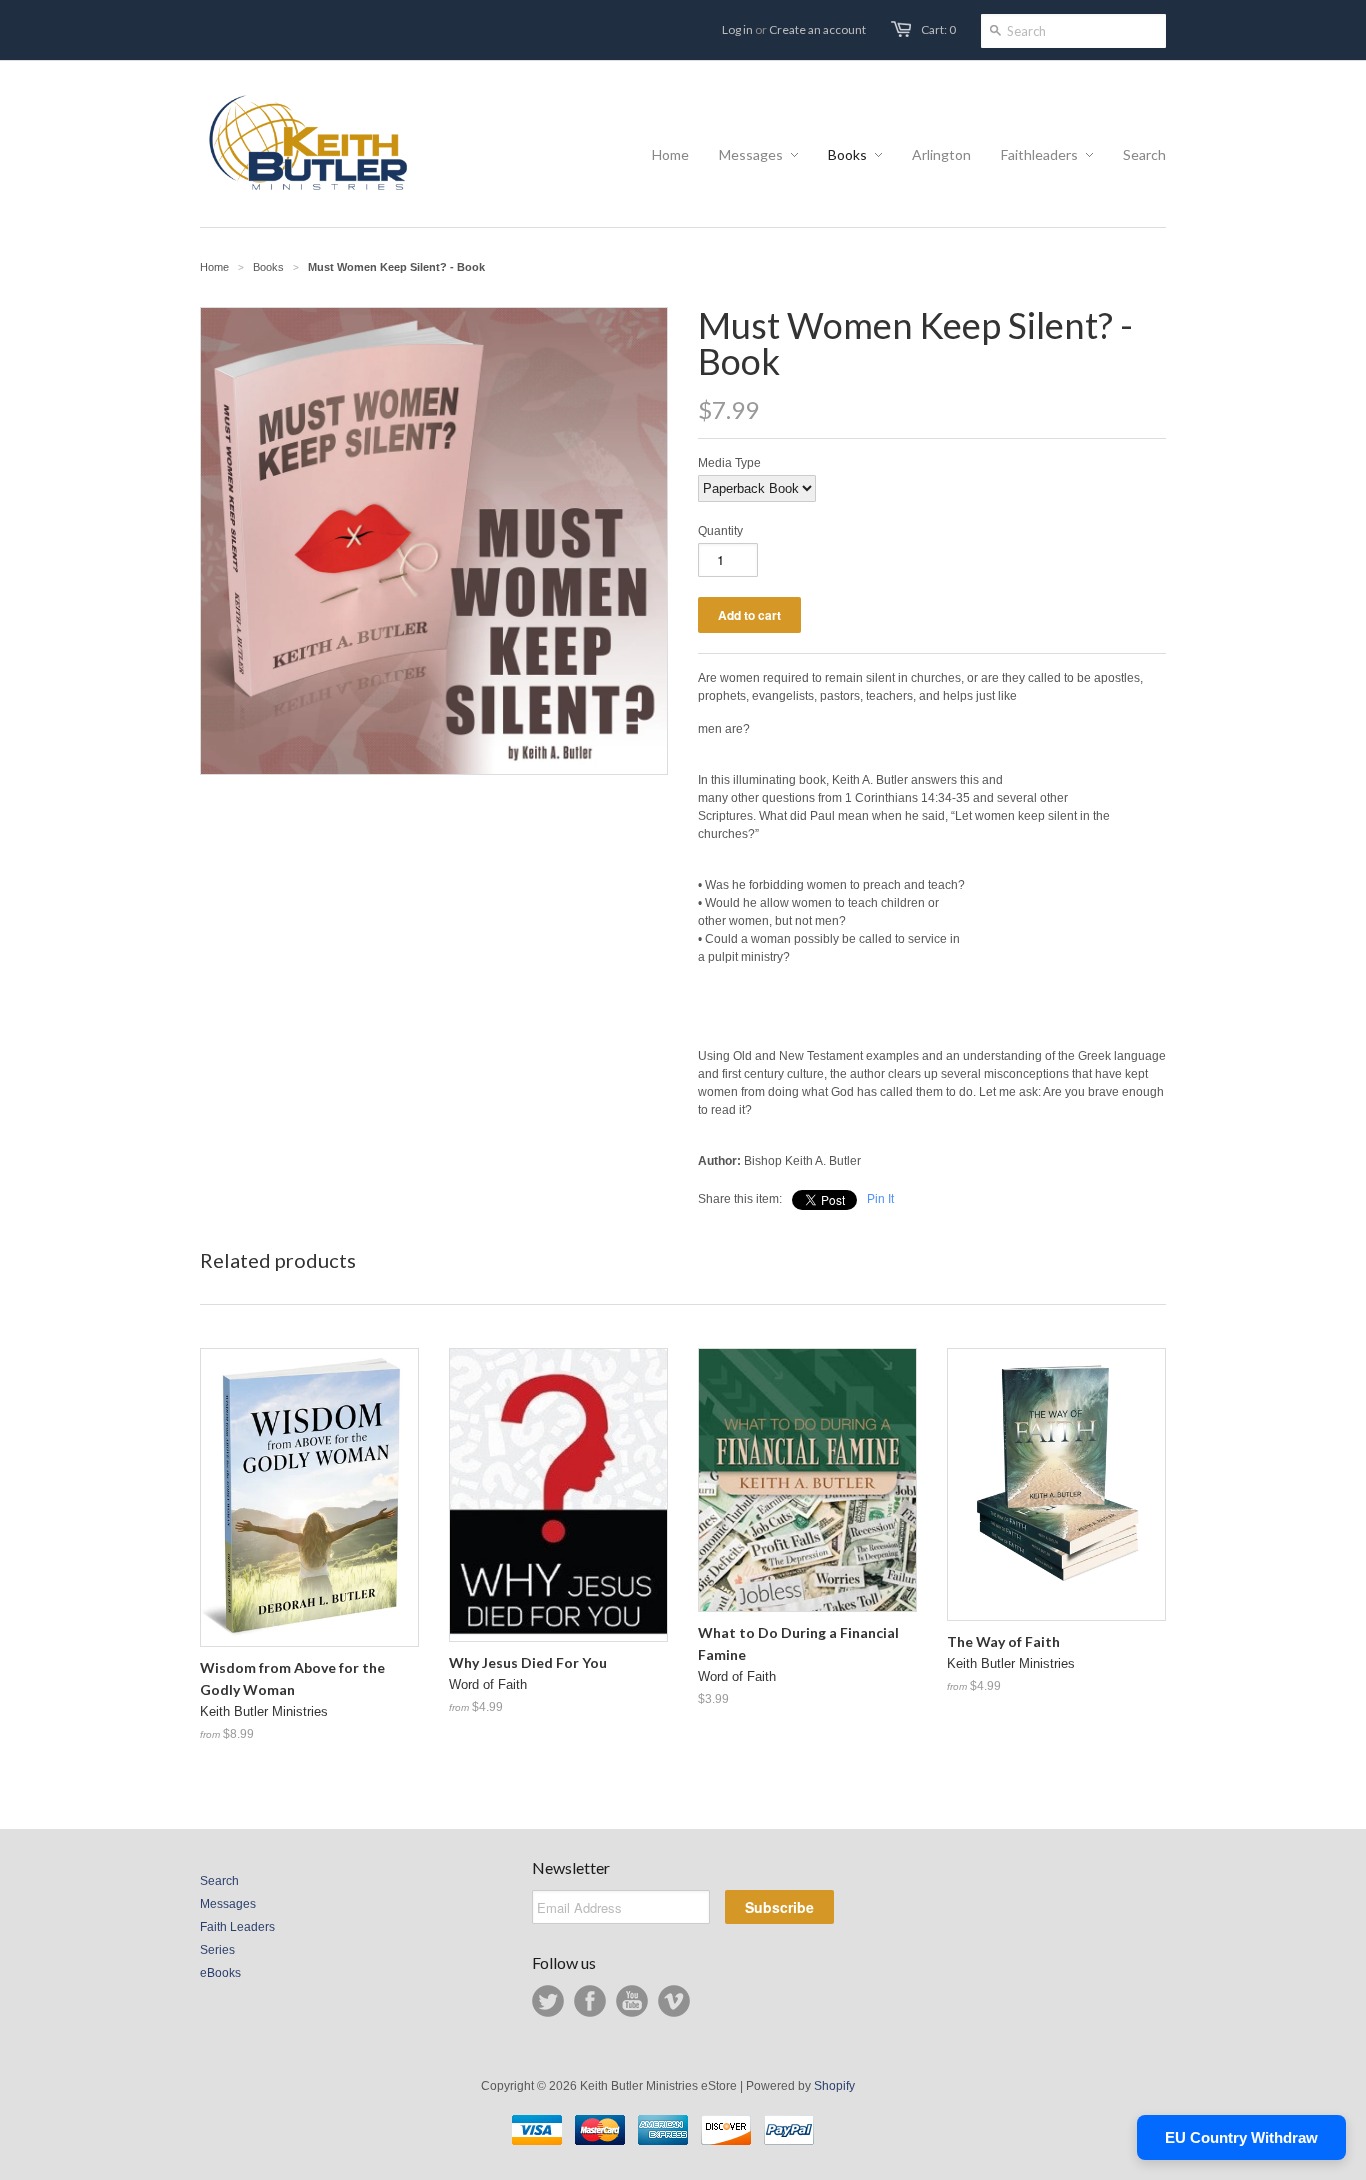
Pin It (880, 1199)
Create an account (817, 29)
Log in (737, 29)
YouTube (632, 2001)
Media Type (729, 463)
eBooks (220, 1973)
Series (217, 1950)
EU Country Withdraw (1241, 2137)
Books (268, 267)
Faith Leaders (237, 1927)
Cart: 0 (938, 29)
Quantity (720, 531)
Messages (228, 1904)
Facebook (590, 2001)
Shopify (834, 2086)
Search (219, 1881)
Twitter (548, 2001)
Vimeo (674, 2001)
